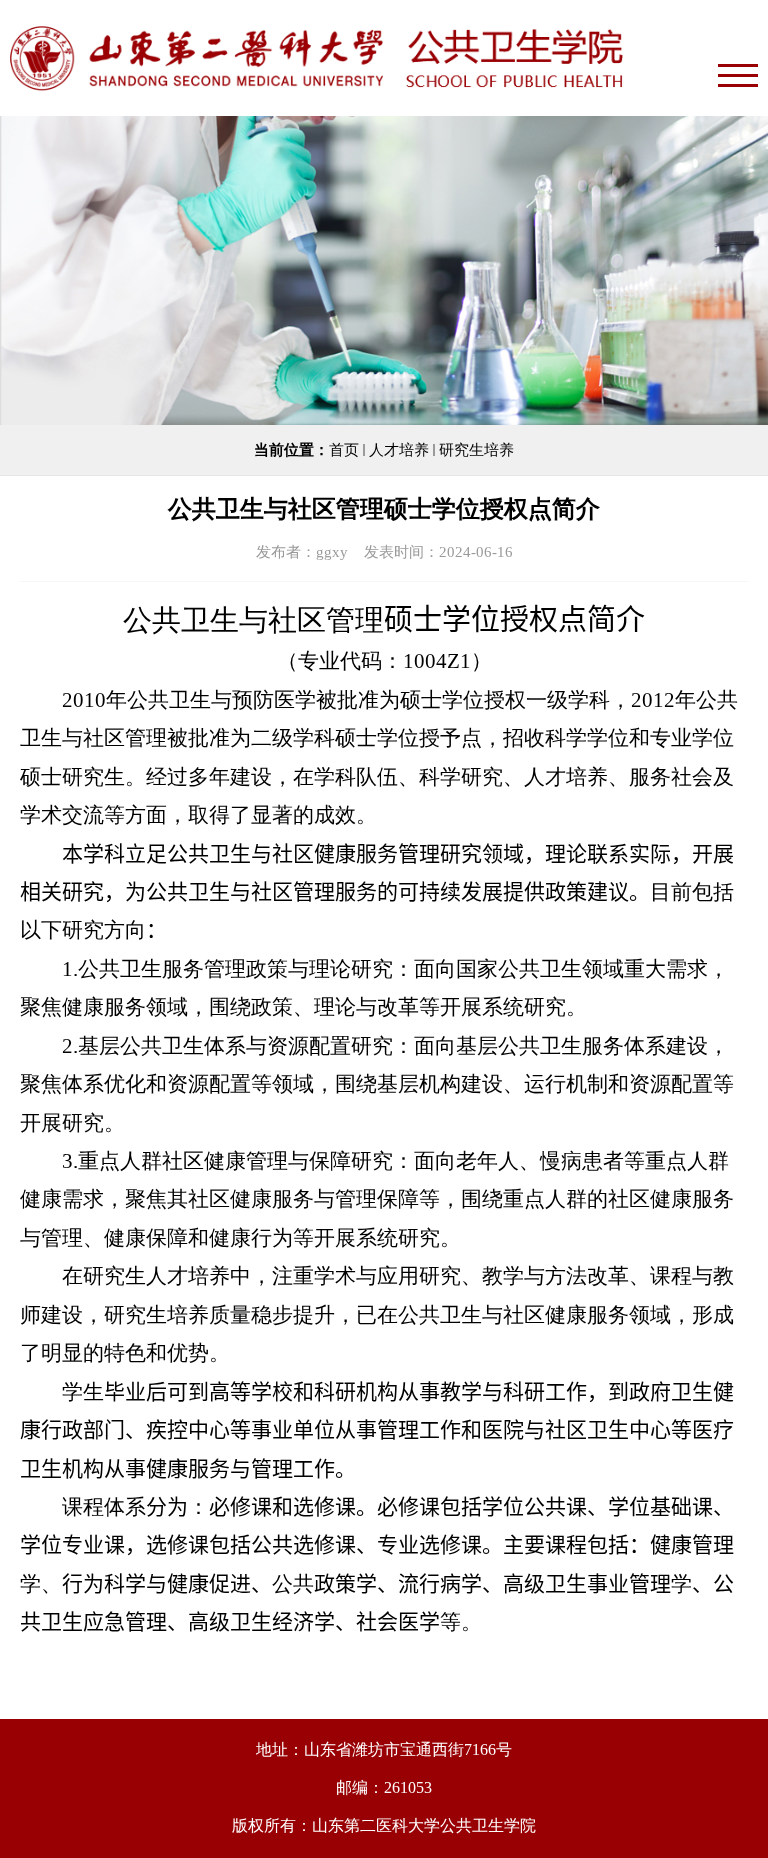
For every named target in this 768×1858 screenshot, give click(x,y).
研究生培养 (476, 450)
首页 (344, 450)
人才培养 (399, 450)
